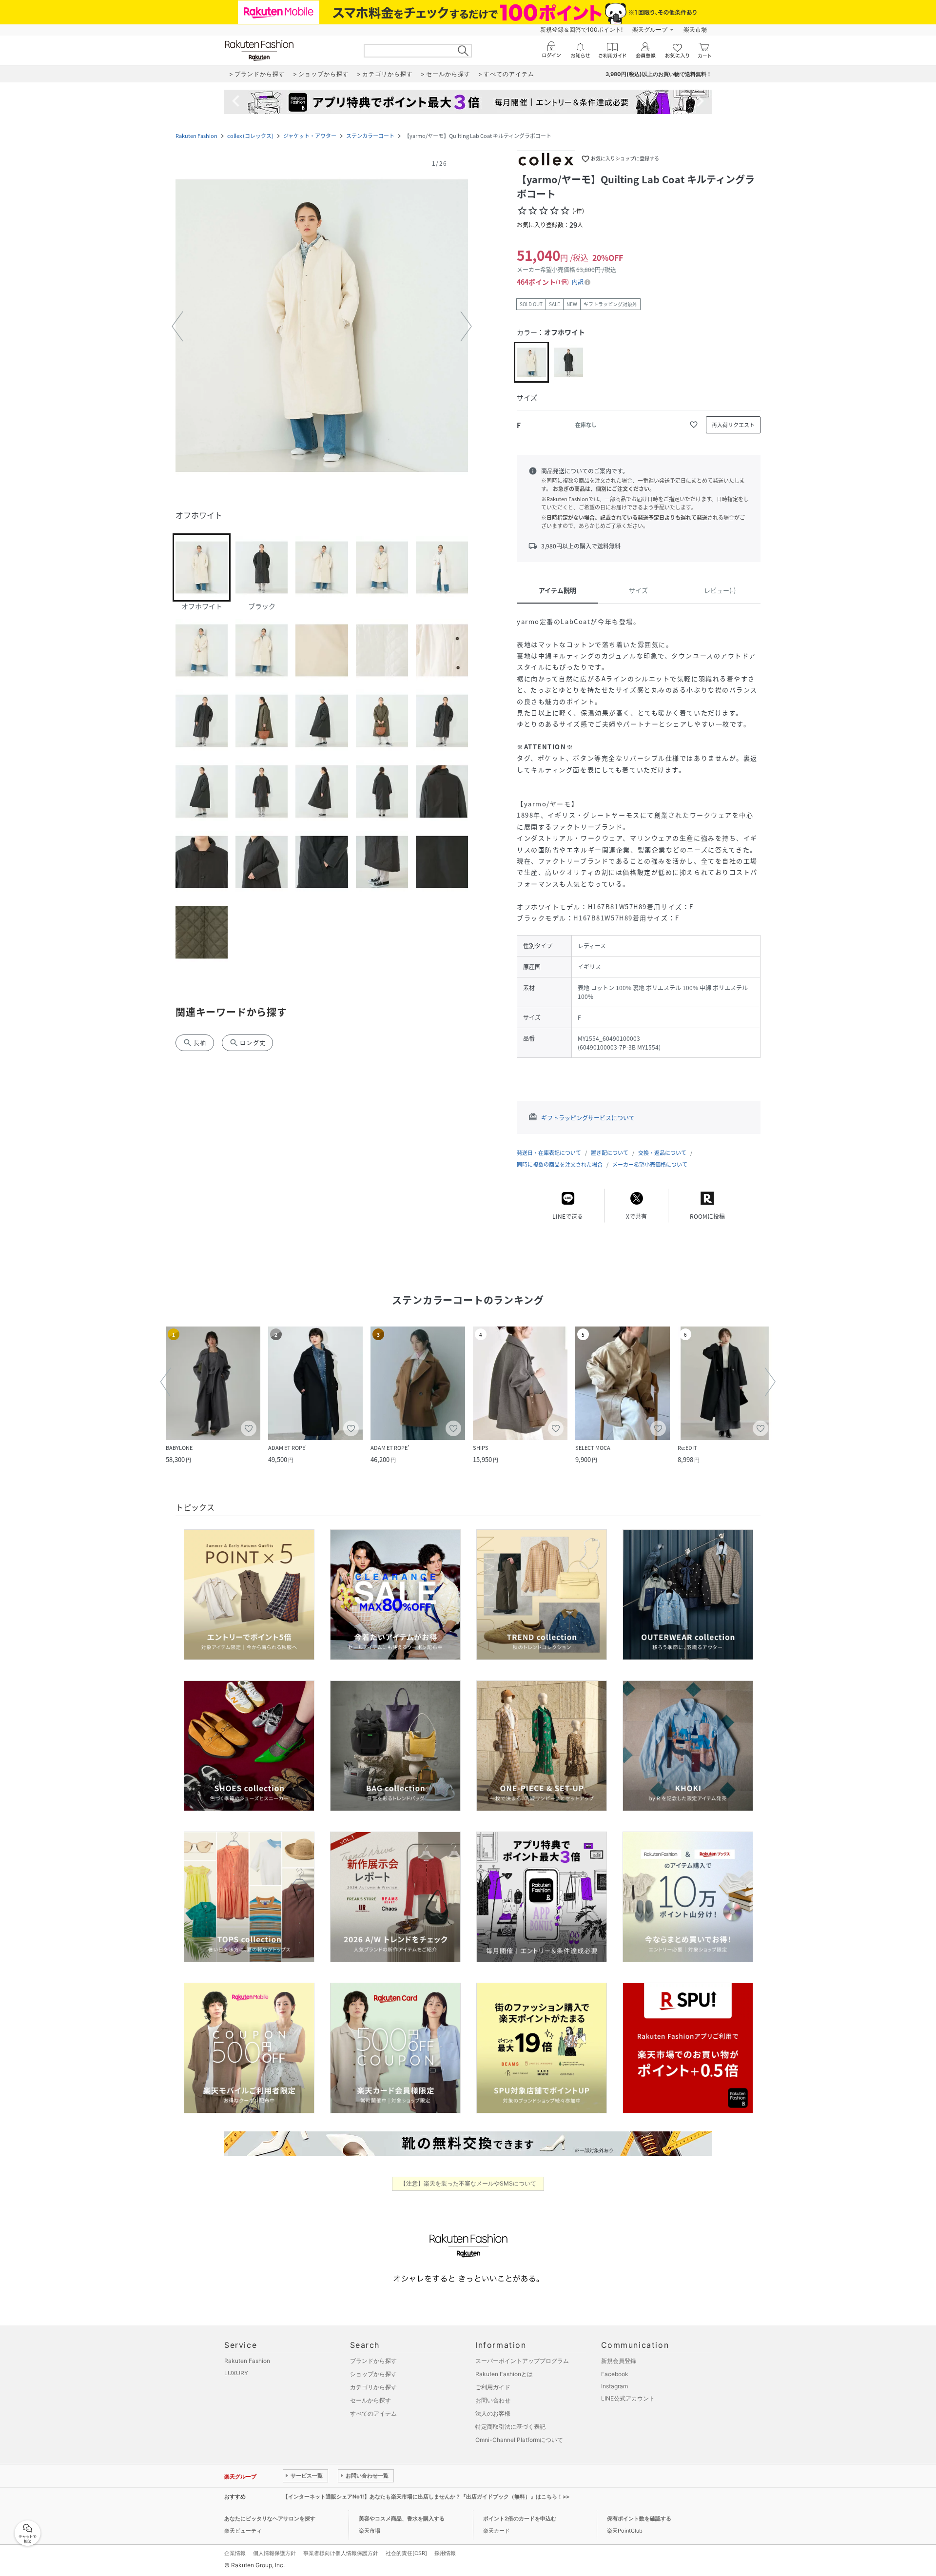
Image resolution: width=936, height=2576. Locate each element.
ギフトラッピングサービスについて (588, 1118)
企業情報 (235, 2553)
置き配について (610, 1153)
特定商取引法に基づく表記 (510, 2427)
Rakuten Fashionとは (504, 2374)
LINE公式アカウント (628, 2398)
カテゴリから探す (373, 2387)
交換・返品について (662, 1153)
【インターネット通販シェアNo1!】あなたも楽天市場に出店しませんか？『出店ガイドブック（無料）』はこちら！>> (426, 2497)
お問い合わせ (493, 2400)
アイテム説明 (557, 590)
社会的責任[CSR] (406, 2553)
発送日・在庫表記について (549, 1153)
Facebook (615, 2374)
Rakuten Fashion (196, 136)
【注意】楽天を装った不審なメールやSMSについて (468, 2183)
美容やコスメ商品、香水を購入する (402, 2518)
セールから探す (370, 2400)
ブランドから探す (373, 2361)
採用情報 (445, 2553)
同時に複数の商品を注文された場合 (560, 1164)
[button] (322, 327)
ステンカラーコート (370, 136)
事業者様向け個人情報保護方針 (341, 2553)
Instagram (614, 2386)
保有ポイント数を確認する (639, 2518)
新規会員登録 (619, 2361)
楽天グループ (650, 29)
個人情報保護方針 (274, 2553)
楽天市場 (695, 29)
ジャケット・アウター (310, 136)
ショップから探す (373, 2374)
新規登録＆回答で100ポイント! (581, 29)
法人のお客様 (493, 2413)
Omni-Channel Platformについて (519, 2440)
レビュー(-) (720, 590)
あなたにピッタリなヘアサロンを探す (270, 2518)
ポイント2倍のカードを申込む (520, 2518)
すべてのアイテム (373, 2413)
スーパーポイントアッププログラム (522, 2361)
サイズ (638, 590)
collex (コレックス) (250, 136)
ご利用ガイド (493, 2387)
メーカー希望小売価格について (650, 1164)
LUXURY (236, 2373)
